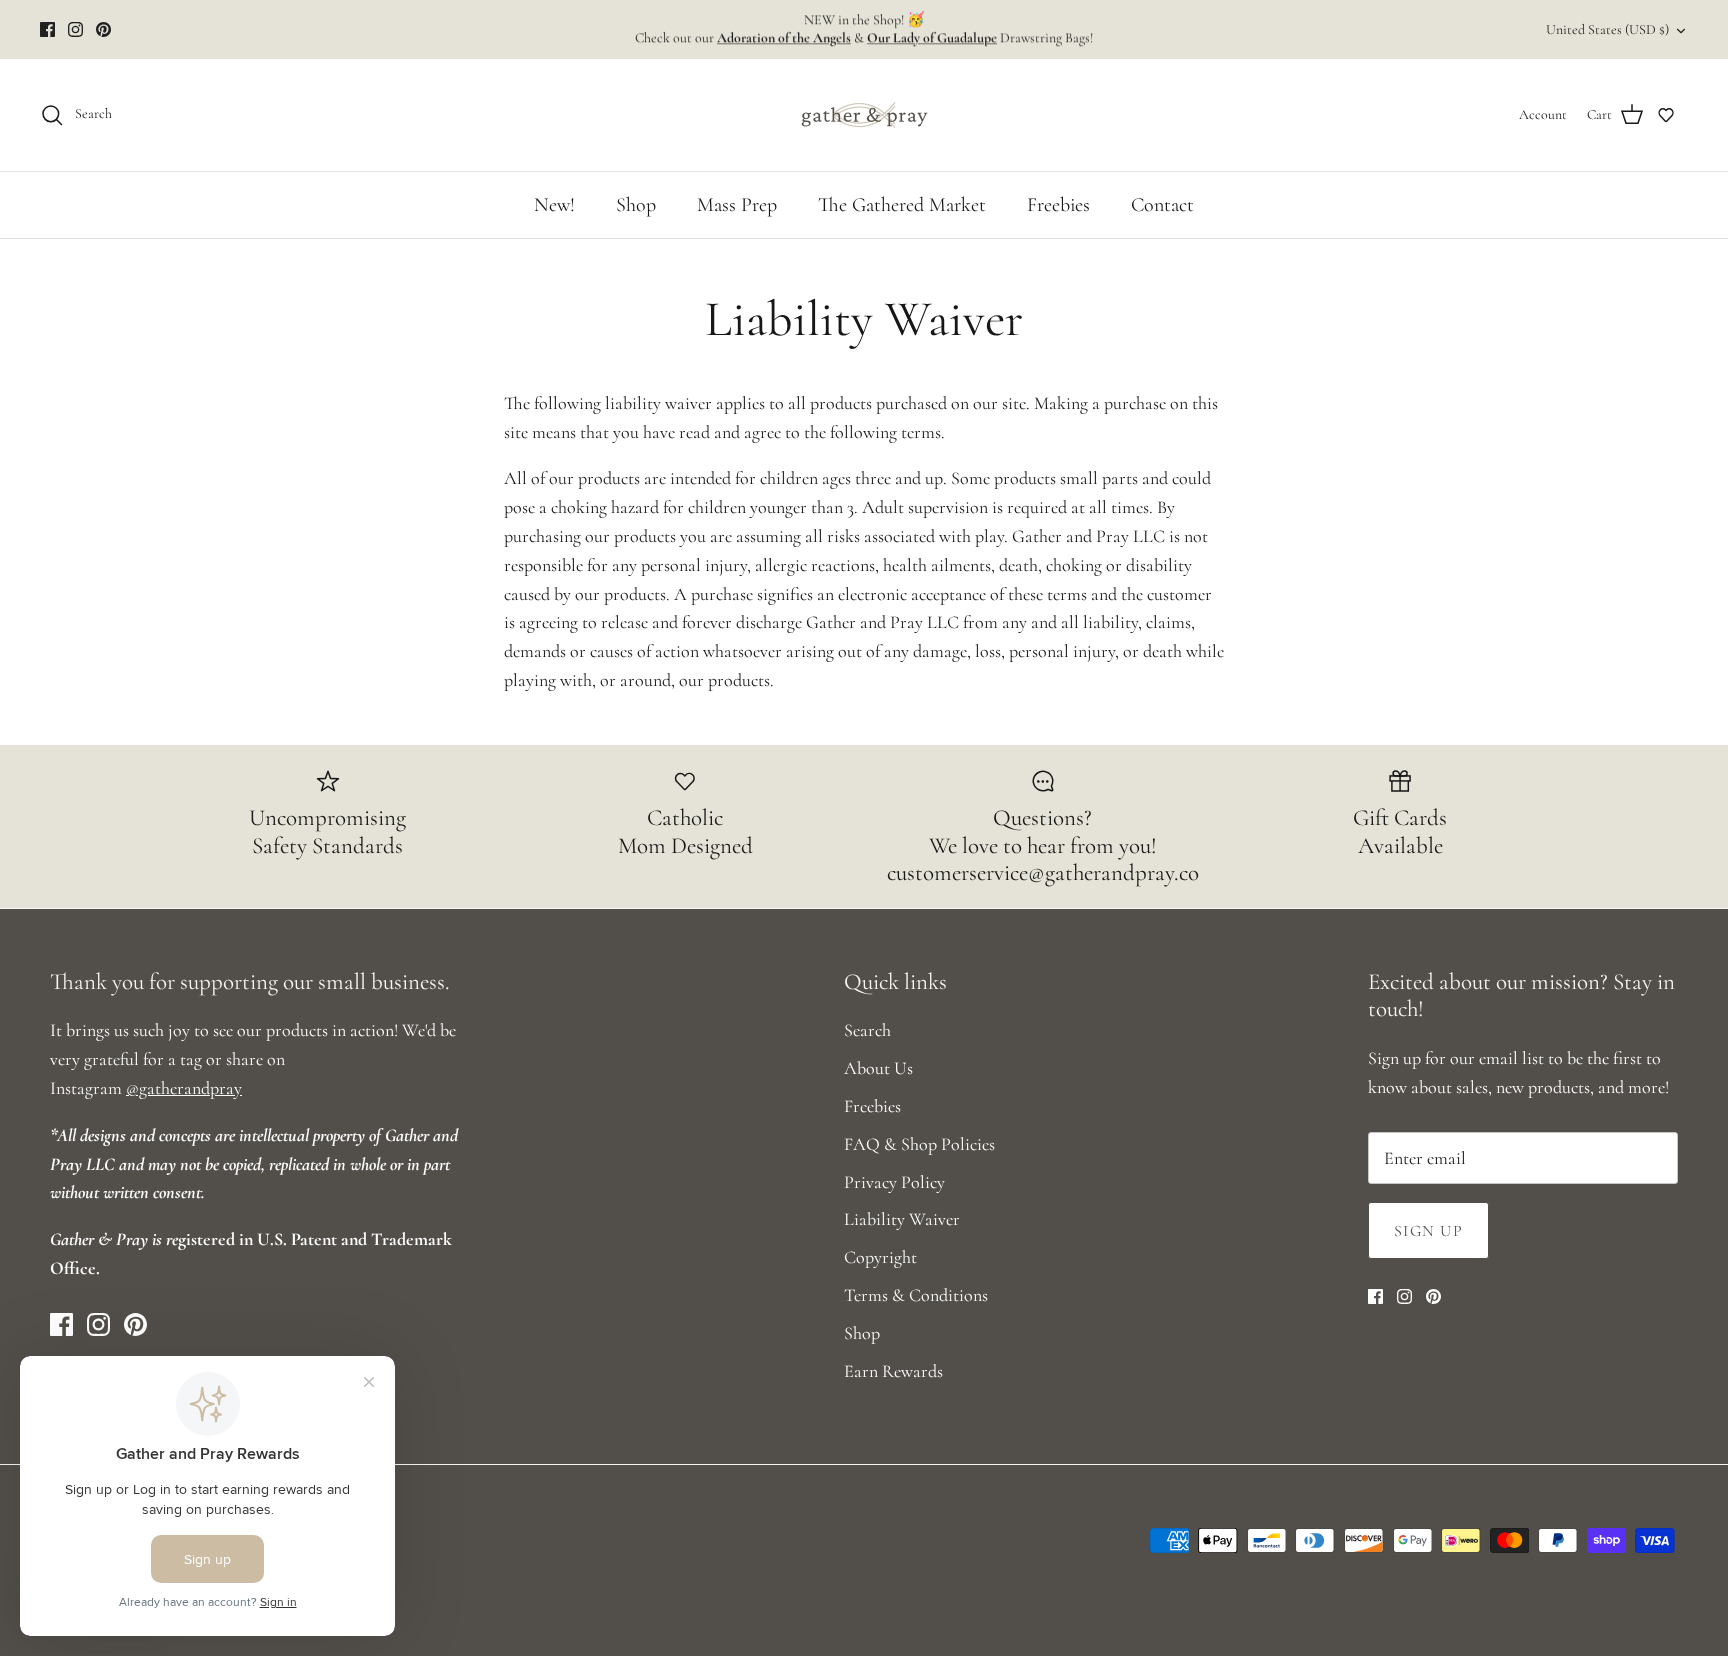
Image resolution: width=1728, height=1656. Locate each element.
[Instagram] (75, 29)
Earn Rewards (893, 1371)
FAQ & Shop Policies (919, 1144)
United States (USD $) (1607, 29)
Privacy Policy (894, 1182)
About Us (878, 1068)
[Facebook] (47, 29)
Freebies (1058, 205)
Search (867, 1030)
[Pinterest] (103, 29)
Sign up (1428, 1231)
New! (554, 205)
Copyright (880, 1257)
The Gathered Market (902, 205)
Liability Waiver (902, 1219)
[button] (1666, 115)
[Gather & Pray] (864, 115)
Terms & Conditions (916, 1295)
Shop (636, 205)
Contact (1162, 205)
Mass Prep (737, 205)
